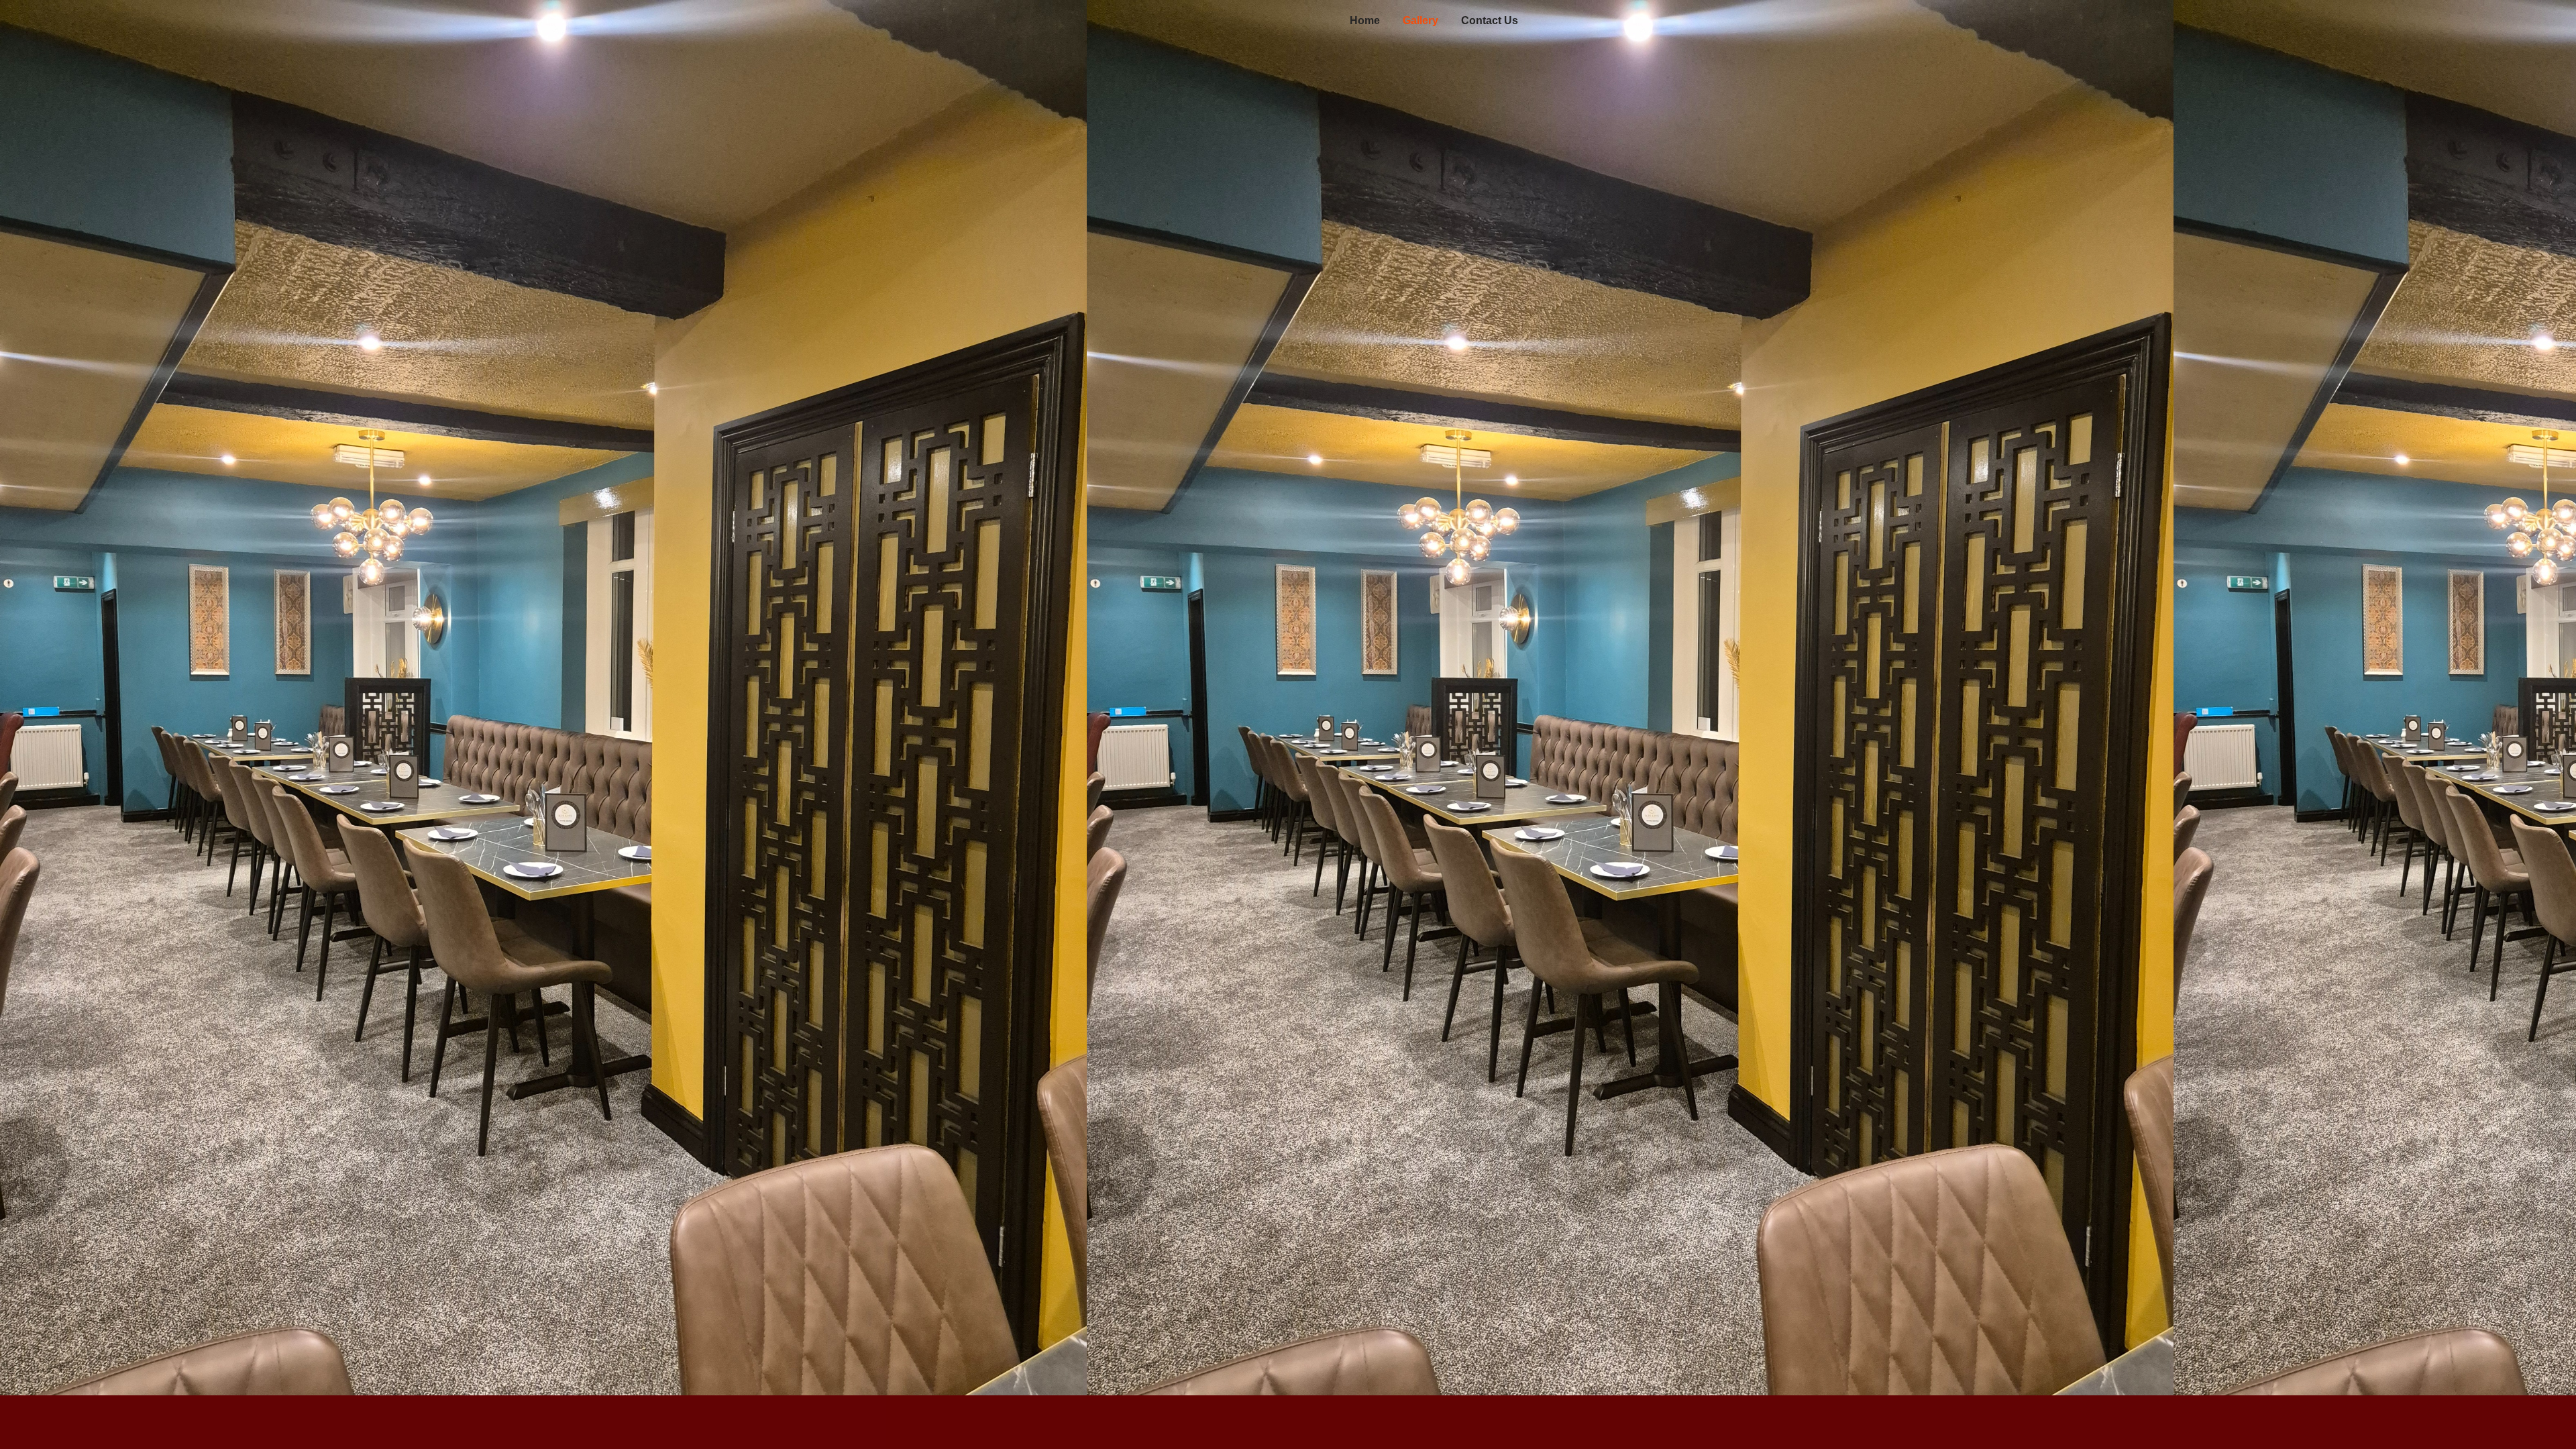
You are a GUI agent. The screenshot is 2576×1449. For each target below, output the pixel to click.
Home (1365, 20)
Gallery (1420, 20)
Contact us (1490, 20)
